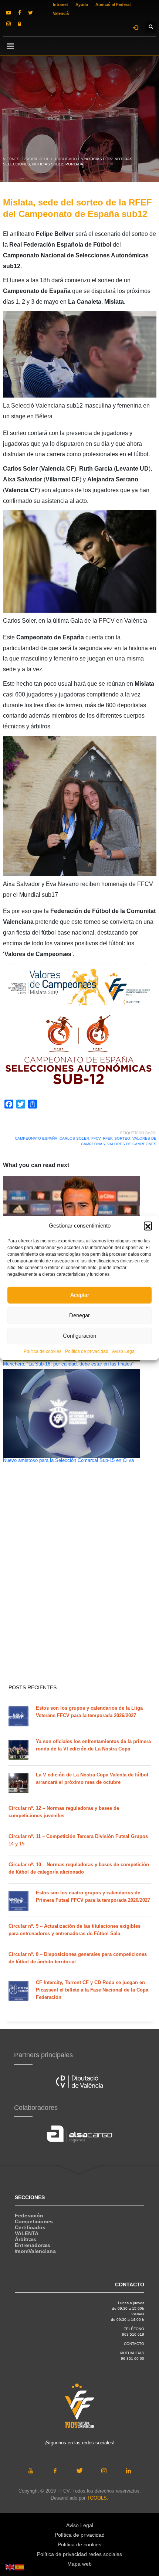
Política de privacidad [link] (87, 1351)
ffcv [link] (96, 1138)
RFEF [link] (107, 1138)
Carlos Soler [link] (74, 1138)
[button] (148, 1226)
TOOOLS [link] (97, 2498)
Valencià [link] (61, 13)
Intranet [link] (60, 4)
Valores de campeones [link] (132, 1144)
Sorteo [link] (122, 1138)
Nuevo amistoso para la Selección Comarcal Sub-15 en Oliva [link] (68, 1460)
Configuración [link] (79, 1336)
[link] (9, 13)
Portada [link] (74, 164)
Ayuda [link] (82, 4)
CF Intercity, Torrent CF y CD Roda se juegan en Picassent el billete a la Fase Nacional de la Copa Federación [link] (92, 1990)
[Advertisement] (79, 1593)
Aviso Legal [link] (124, 1351)
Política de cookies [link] (43, 1351)
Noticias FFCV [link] (98, 159)
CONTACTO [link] (134, 2344)
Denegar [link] (79, 1315)
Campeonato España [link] (36, 1138)
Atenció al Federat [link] (113, 4)
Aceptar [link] (80, 1295)
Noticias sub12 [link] (48, 164)
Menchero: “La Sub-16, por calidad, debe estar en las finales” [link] (68, 1364)
